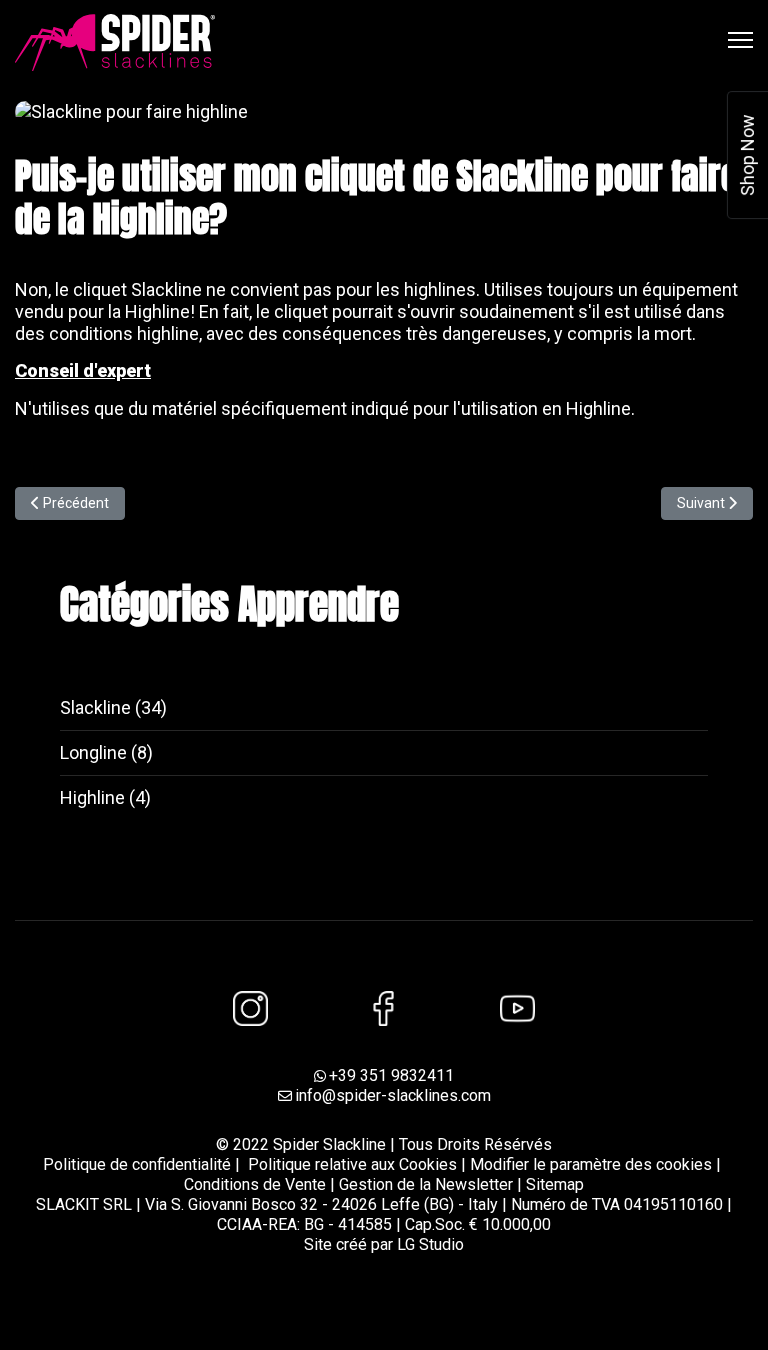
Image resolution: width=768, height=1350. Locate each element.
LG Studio (430, 1244)
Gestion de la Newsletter (426, 1184)
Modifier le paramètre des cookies (591, 1164)
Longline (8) (106, 752)
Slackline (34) (113, 707)
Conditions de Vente (257, 1184)
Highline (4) (105, 797)
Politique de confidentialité (137, 1164)
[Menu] (740, 40)
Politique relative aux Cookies (352, 1164)
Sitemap (555, 1184)
